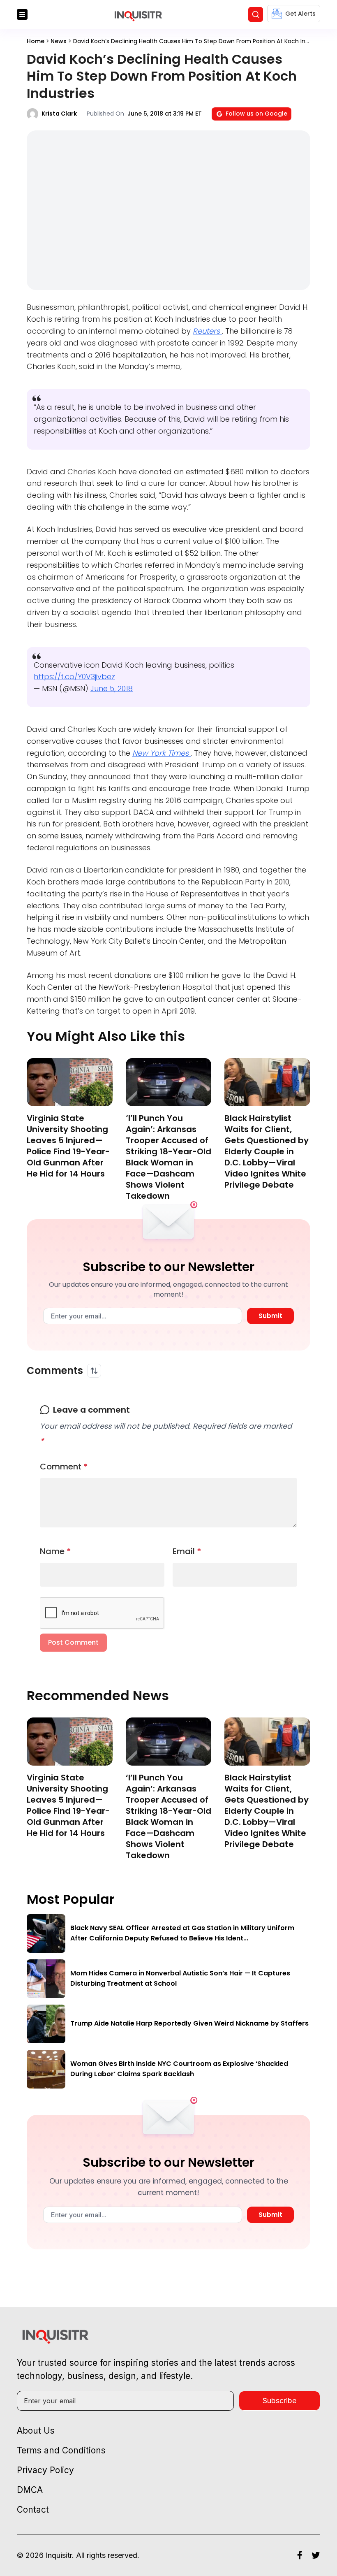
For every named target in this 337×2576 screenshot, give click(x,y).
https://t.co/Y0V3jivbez (74, 676)
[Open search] (256, 14)
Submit (270, 1316)
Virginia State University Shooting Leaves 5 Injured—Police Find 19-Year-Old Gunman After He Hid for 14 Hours (68, 1146)
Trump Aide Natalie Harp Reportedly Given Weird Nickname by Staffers (189, 2023)
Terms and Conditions (61, 2450)
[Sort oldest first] (94, 1371)
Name (55, 1551)
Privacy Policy (45, 2470)
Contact (33, 2510)
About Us (36, 2431)
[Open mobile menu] (22, 14)
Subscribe (279, 2401)
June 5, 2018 (112, 688)
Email (187, 1551)
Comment (64, 1467)
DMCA (30, 2490)
